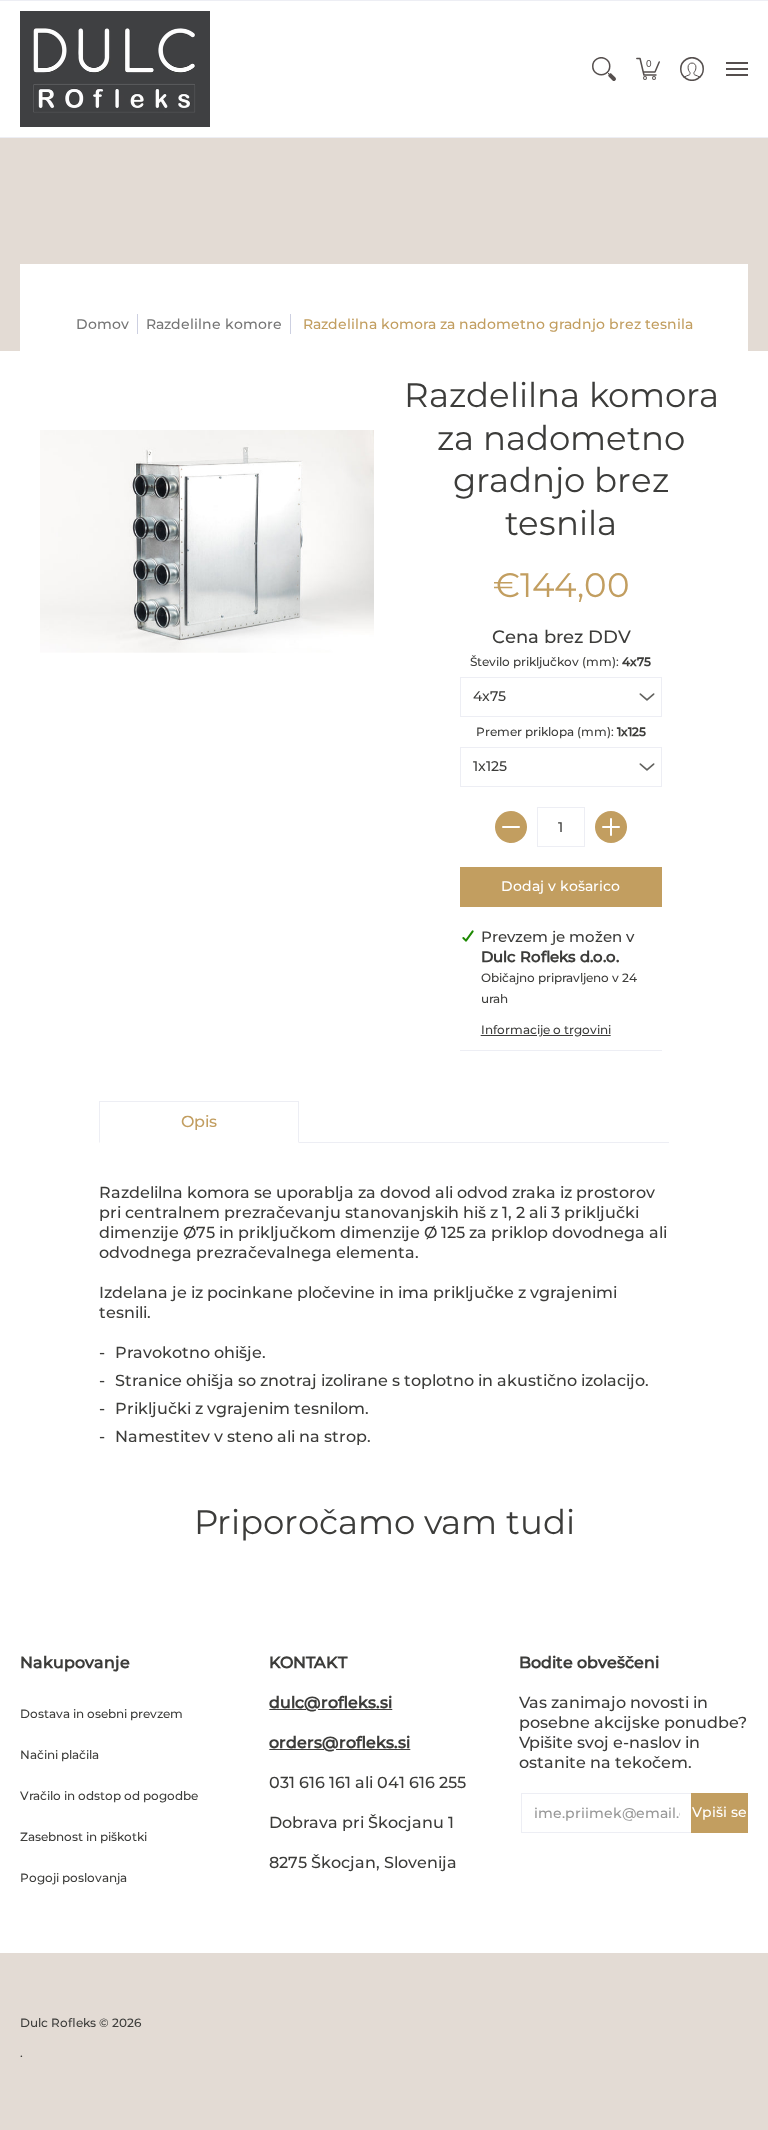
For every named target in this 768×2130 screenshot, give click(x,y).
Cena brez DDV (561, 637)
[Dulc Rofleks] (115, 69)
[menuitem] (604, 69)
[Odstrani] (511, 827)
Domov (102, 324)
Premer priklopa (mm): (561, 731)
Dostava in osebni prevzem (101, 1713)
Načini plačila (59, 1754)
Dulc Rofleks (58, 2022)
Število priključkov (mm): (560, 661)
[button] (604, 69)
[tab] (199, 1122)
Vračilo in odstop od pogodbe (109, 1795)
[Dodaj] (611, 827)
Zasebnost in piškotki (83, 1836)
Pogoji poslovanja (73, 1877)
